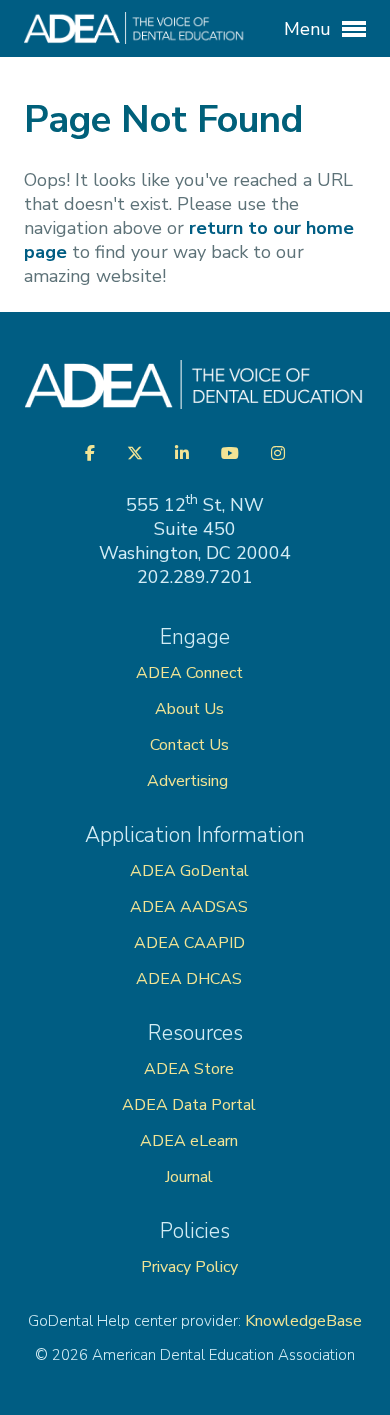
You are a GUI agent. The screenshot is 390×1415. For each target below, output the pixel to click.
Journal (189, 1177)
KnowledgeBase (303, 1321)
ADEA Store (189, 1069)
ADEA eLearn (189, 1141)
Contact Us (189, 745)
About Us (189, 709)
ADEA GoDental (189, 871)
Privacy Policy (189, 1267)
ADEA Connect (189, 673)
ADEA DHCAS (189, 979)
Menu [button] (310, 29)
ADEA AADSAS (189, 907)
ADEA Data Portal (189, 1105)
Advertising (189, 781)
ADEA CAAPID (189, 943)
